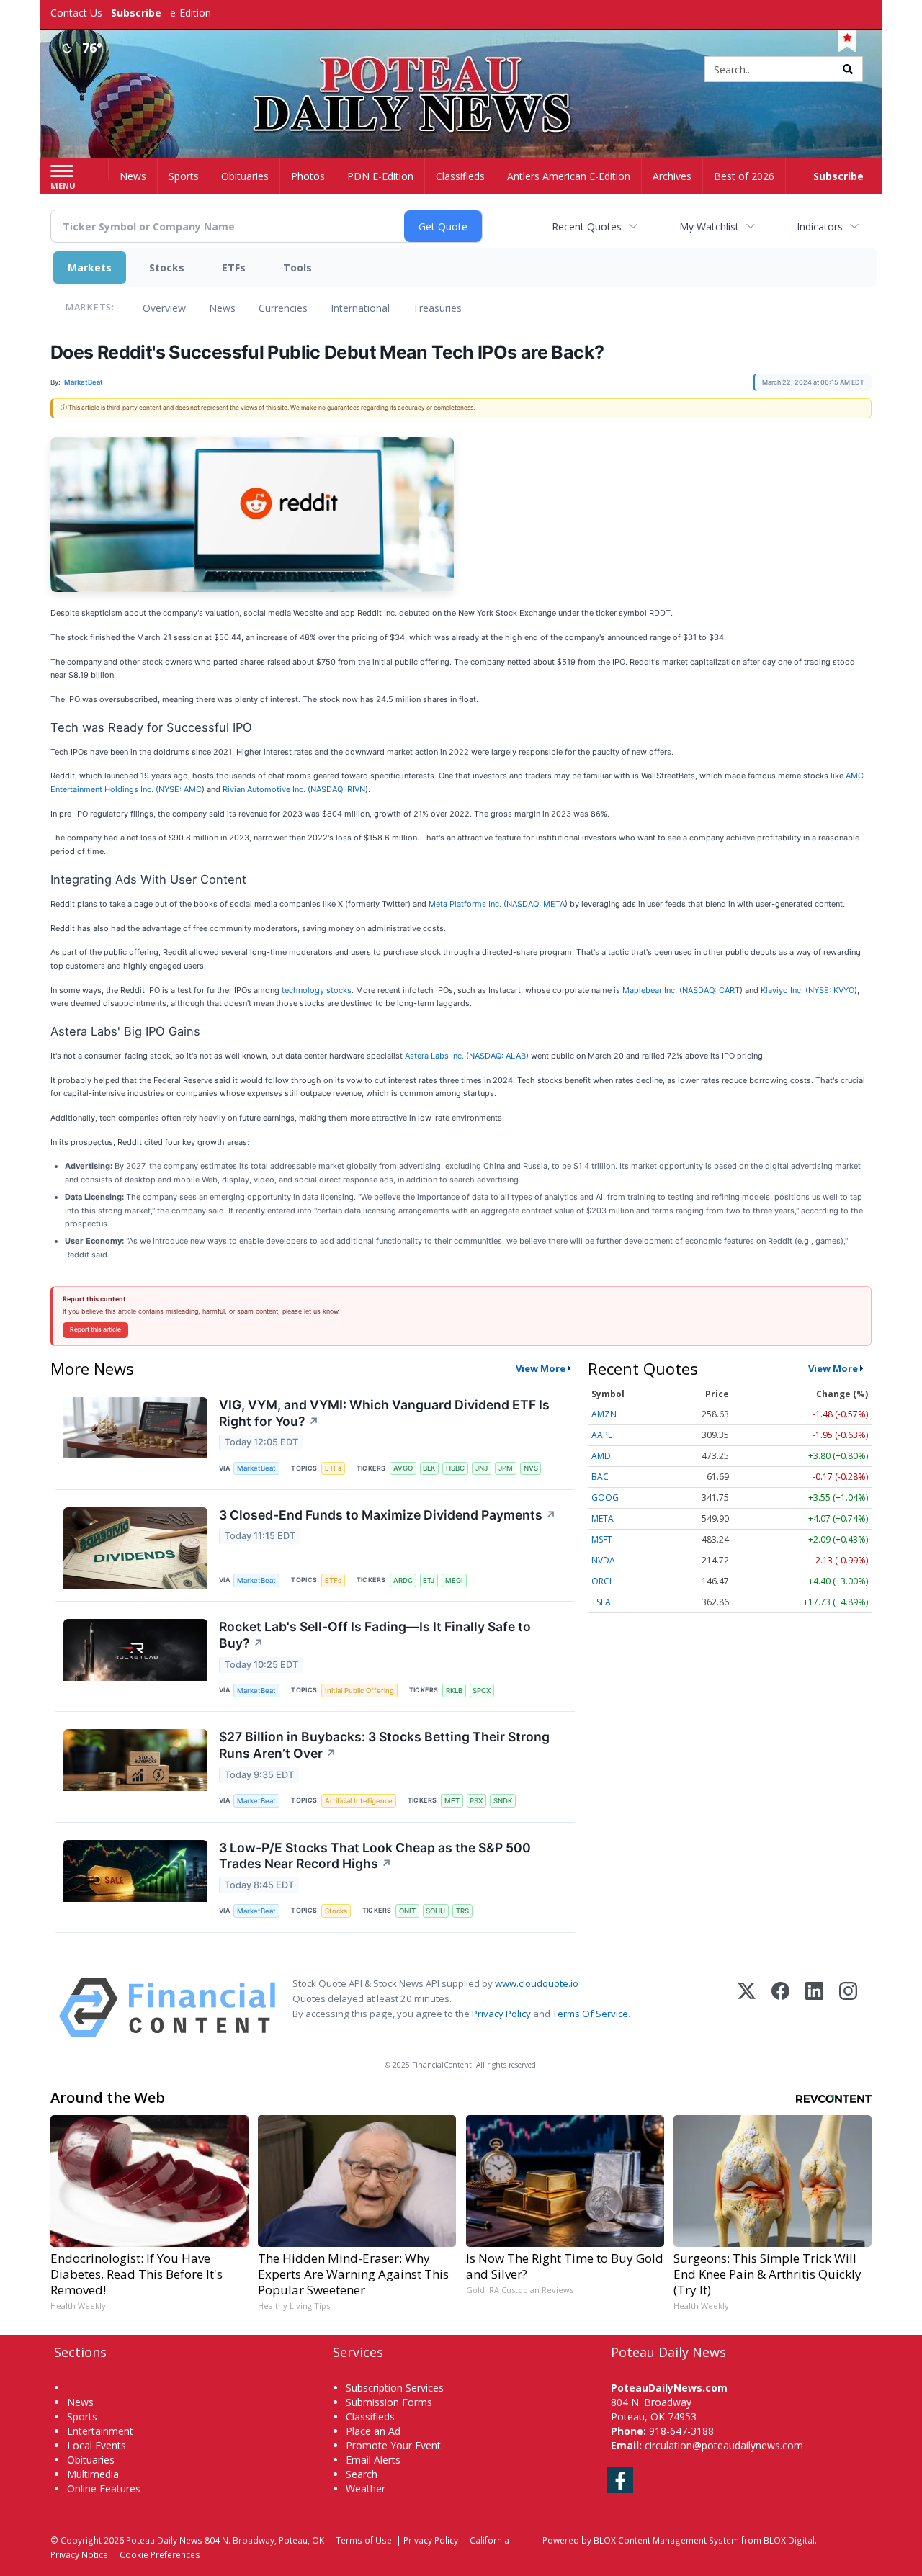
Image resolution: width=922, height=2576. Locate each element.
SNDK (503, 1801)
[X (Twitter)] (747, 2007)
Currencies (283, 308)
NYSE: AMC (180, 789)
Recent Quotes (587, 226)
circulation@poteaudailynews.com (724, 2445)
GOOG (605, 1498)
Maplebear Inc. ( (652, 990)
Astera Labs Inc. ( (437, 1056)
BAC (600, 1477)
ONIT (407, 1911)
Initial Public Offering (359, 1691)
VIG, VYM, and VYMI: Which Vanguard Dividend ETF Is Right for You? (384, 1413)
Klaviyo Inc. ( (784, 990)
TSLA (601, 1602)
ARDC (403, 1580)
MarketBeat (256, 1468)
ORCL (603, 1581)
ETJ (429, 1580)
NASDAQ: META (536, 904)
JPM (506, 1468)
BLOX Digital (789, 2540)
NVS (531, 1468)
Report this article (95, 1329)
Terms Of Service (590, 2014)
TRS (462, 1911)
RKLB (454, 1691)
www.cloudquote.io (537, 1983)
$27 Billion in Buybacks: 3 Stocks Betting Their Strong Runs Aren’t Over (384, 1745)
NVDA (603, 1560)
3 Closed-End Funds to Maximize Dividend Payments (388, 1515)
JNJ (482, 1468)
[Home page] (461, 70)
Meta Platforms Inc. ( (467, 904)
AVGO (403, 1468)
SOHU (435, 1911)
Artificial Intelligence (359, 1801)
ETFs (234, 268)
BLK (429, 1468)
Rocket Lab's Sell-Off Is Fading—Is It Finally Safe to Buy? (375, 1635)
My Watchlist (709, 226)
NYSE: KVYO (831, 990)
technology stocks (317, 990)
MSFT (602, 1539)
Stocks (167, 268)
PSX (476, 1801)
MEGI (454, 1580)
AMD (601, 1456)
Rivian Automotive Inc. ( (267, 789)
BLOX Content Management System (666, 2540)
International (360, 308)
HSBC (455, 1468)
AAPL (602, 1435)
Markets (90, 268)
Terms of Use (364, 2540)
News (222, 308)
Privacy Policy (501, 2014)
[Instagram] (848, 2007)
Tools (297, 268)
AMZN (604, 1414)
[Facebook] (780, 2007)
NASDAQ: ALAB (497, 1056)
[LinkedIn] (814, 2007)
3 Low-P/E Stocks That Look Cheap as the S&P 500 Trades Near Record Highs (375, 1856)
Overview (164, 308)
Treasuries (437, 308)
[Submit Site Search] (848, 69)
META (603, 1518)
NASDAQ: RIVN (338, 789)
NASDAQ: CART (711, 990)
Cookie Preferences (160, 2554)
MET (452, 1801)
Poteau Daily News (164, 2540)
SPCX (482, 1691)
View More (541, 1368)
